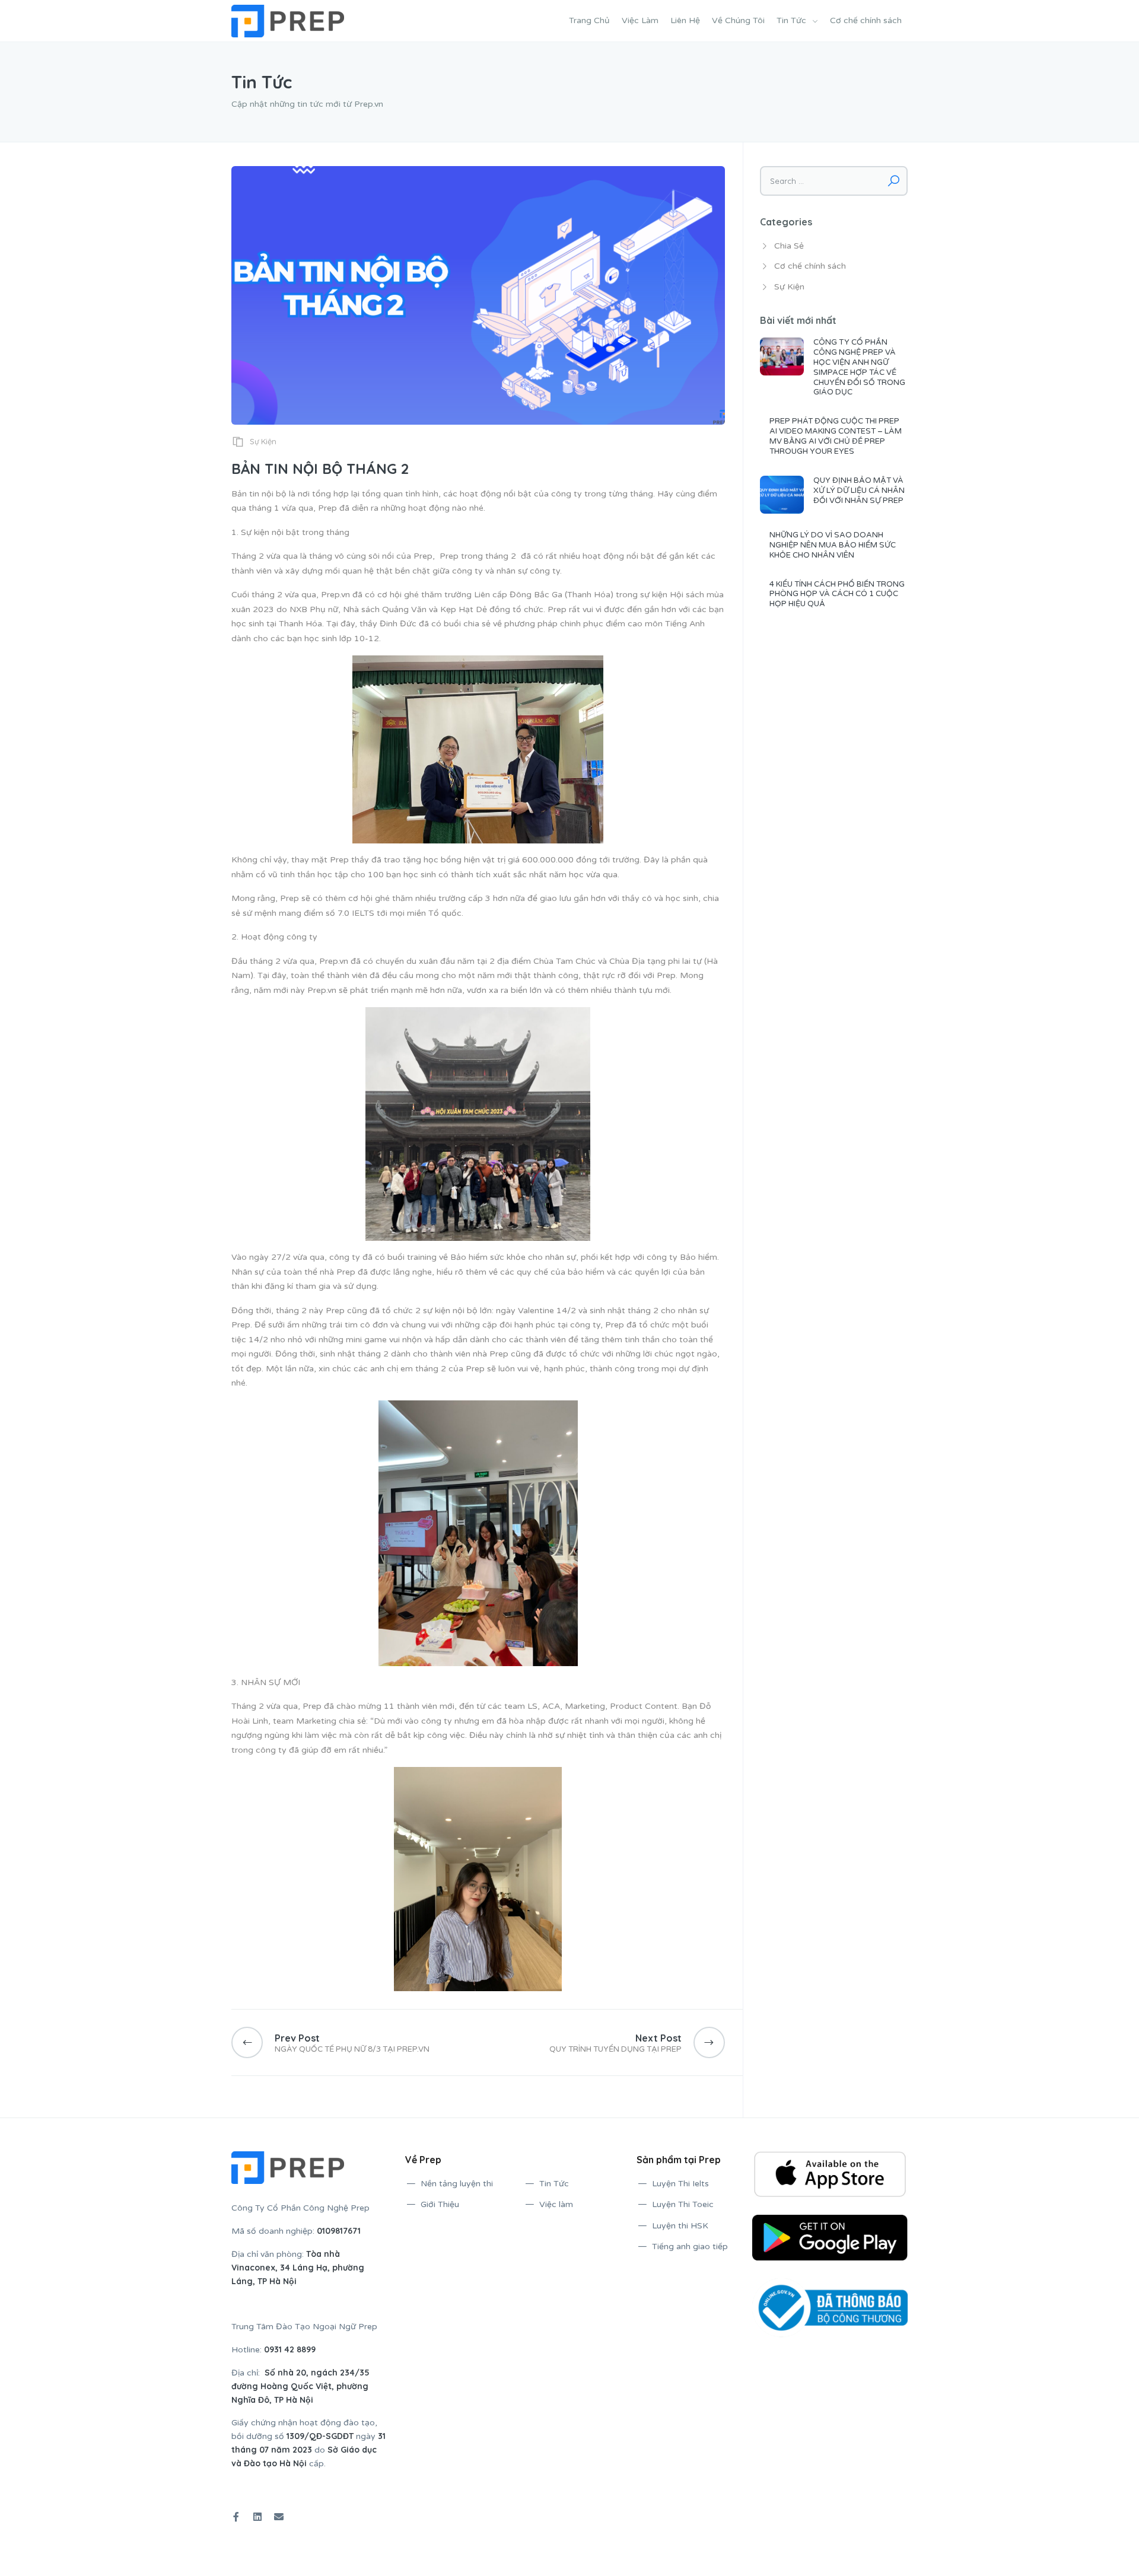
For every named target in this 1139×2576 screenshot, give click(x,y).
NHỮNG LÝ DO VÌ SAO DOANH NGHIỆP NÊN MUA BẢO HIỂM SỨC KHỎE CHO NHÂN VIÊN (833, 545)
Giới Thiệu (440, 2204)
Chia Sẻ (789, 246)
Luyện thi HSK (680, 2226)
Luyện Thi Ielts (680, 2184)
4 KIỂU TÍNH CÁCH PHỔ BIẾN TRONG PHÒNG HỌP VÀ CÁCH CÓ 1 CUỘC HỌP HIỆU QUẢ (837, 594)
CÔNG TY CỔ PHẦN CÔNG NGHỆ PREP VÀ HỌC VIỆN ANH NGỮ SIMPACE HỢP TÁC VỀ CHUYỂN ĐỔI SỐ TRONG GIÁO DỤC (859, 367)
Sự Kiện (263, 441)
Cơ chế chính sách (866, 20)
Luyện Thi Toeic (683, 2204)
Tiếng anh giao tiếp (690, 2247)
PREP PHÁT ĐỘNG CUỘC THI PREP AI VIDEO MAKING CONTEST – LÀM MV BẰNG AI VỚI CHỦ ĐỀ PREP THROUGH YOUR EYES (836, 436)
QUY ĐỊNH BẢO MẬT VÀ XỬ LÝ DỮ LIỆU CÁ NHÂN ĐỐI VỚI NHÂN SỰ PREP (859, 491)
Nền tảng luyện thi (457, 2184)
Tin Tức (791, 20)
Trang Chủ (589, 20)
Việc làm (556, 2204)
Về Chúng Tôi (738, 20)
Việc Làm (640, 20)
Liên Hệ (685, 20)
